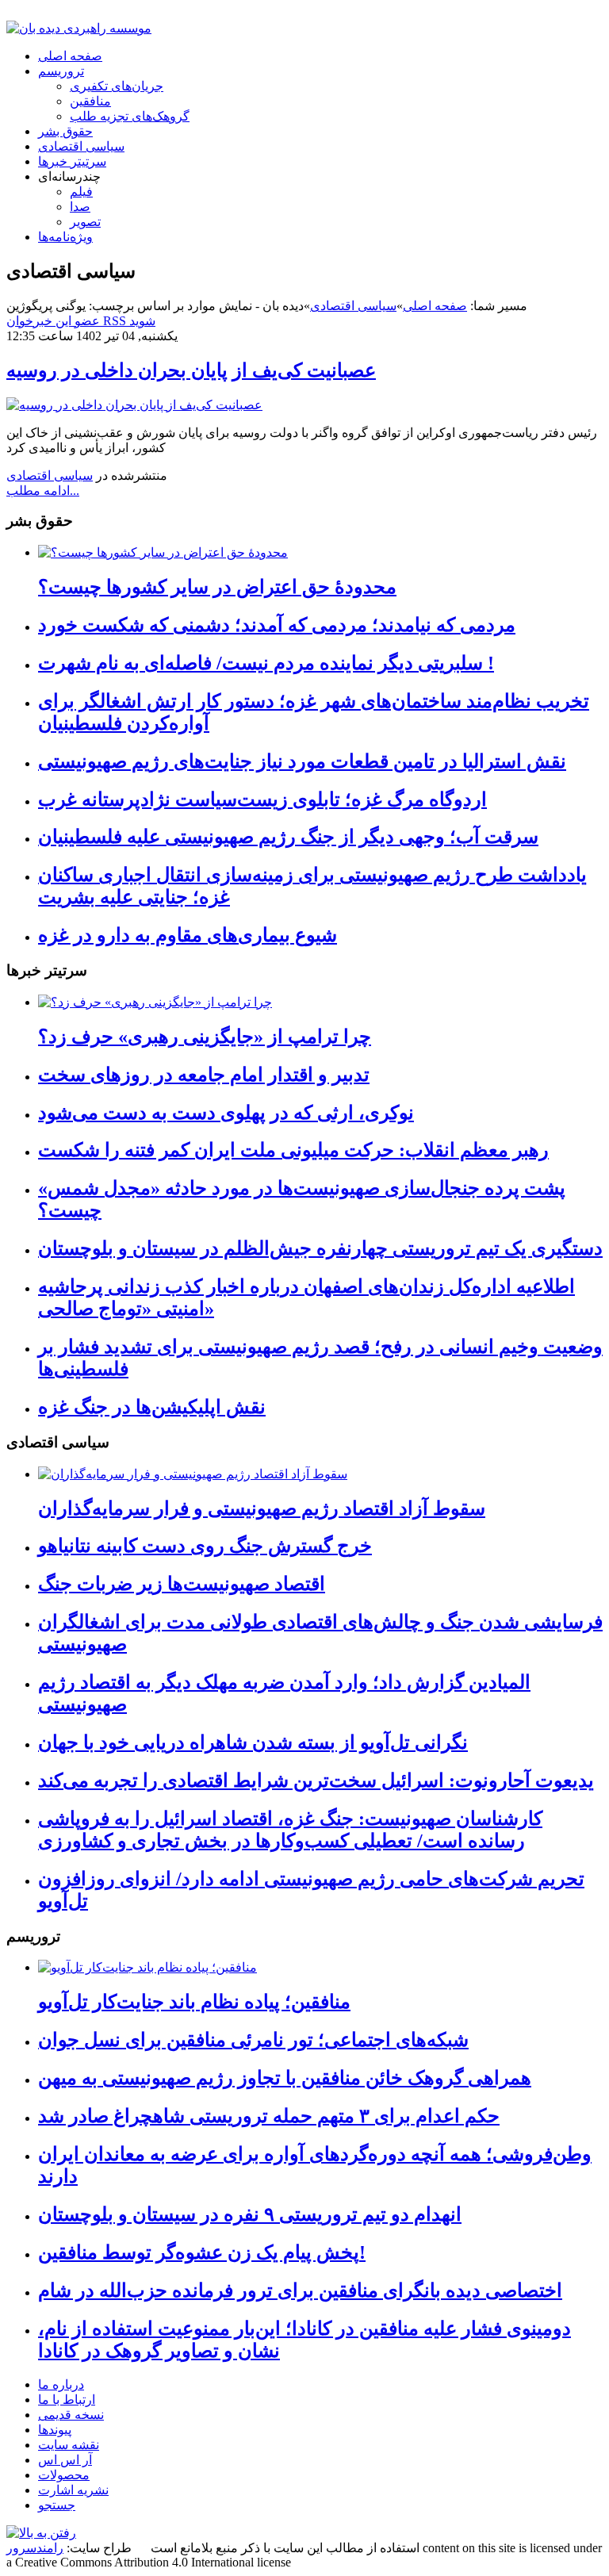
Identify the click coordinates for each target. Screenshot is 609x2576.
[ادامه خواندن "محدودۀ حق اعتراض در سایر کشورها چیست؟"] (163, 552)
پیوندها (55, 2430)
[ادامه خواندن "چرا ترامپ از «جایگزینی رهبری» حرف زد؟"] (155, 1002)
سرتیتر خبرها (72, 161)
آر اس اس (65, 2460)
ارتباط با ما (67, 2400)
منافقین (90, 101)
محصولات (64, 2475)
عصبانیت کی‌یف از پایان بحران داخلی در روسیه (191, 370)
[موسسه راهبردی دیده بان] (79, 28)
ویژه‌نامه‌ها (65, 237)
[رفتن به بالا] (41, 2533)
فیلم (81, 192)
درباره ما (61, 2384)
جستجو (57, 2505)
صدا (80, 207)
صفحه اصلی (70, 56)
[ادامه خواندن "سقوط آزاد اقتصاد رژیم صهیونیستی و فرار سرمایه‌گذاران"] (193, 1474)
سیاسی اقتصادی (81, 146)
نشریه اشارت (73, 2490)
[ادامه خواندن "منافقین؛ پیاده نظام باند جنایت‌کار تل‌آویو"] (147, 1967)
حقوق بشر (65, 131)
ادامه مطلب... (43, 491)
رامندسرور (35, 2548)
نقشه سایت (69, 2445)
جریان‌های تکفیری (117, 86)
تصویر (85, 222)
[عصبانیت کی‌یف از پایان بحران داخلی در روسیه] (134, 405)
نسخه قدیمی (71, 2415)
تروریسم (61, 71)
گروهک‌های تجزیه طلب (130, 116)
